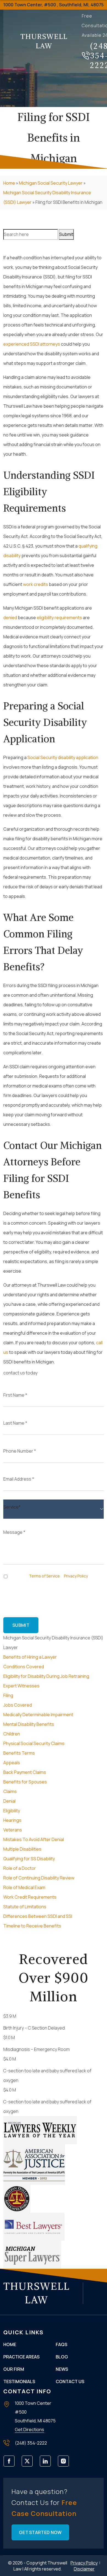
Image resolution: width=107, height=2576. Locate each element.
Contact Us (70, 2381)
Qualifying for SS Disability (29, 1859)
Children (12, 1734)
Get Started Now (40, 2532)
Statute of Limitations (25, 1907)
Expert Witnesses (21, 1686)
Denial (9, 1801)
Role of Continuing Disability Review (39, 1878)
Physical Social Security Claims (34, 1743)
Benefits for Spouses (25, 1782)
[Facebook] (11, 2463)
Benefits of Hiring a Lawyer (30, 1657)
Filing (8, 1695)
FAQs (61, 2344)
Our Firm (14, 2369)
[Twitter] (29, 2463)
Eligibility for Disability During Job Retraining (46, 1676)
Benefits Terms (19, 1753)
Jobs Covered (18, 1705)
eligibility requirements (59, 618)
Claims (10, 1791)
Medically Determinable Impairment (38, 1715)
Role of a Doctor (20, 1868)
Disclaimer (84, 2569)
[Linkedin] (47, 2463)
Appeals (12, 1763)
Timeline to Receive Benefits (32, 1926)
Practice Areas (21, 2357)
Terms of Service (44, 1576)
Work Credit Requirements (30, 1897)
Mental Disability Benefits (29, 1724)
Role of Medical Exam (24, 1887)
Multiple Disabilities (22, 1849)
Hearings (12, 1820)
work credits (36, 584)
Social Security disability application (63, 757)
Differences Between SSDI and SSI (38, 1916)
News (62, 2369)
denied (10, 618)
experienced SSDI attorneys (32, 344)
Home (9, 183)
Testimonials (19, 2381)
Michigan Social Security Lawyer (51, 183)
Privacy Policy (76, 1576)
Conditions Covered (24, 1667)
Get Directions (29, 2430)
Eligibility (12, 1811)
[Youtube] (65, 2463)
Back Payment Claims (25, 1772)
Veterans (13, 1830)
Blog (62, 2357)
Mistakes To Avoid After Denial (34, 1839)
